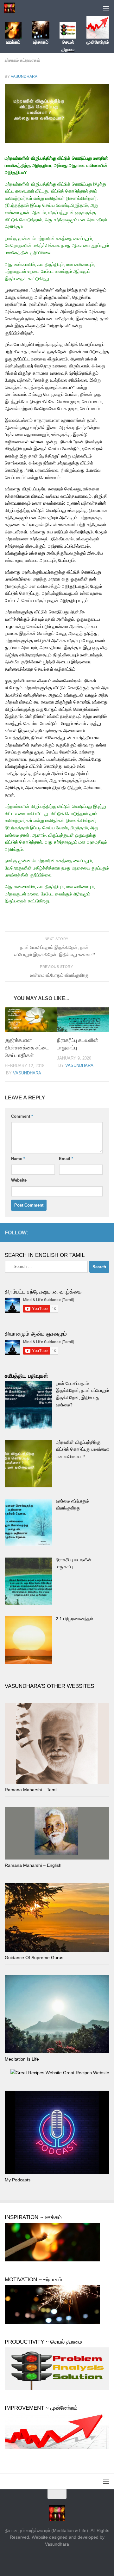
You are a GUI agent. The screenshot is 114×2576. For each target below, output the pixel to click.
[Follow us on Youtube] (105, 1233)
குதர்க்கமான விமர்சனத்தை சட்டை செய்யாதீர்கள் (27, 1048)
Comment (22, 1116)
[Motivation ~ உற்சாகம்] (52, 2322)
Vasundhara (24, 77)
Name (18, 1159)
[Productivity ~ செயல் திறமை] (57, 2388)
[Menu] (106, 8)
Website (19, 1180)
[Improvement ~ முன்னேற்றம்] (57, 2448)
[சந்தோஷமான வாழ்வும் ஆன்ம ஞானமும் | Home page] (11, 8)
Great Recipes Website (85, 2073)
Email (66, 1159)
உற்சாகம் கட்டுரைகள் (22, 60)
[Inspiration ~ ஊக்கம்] (52, 2260)
